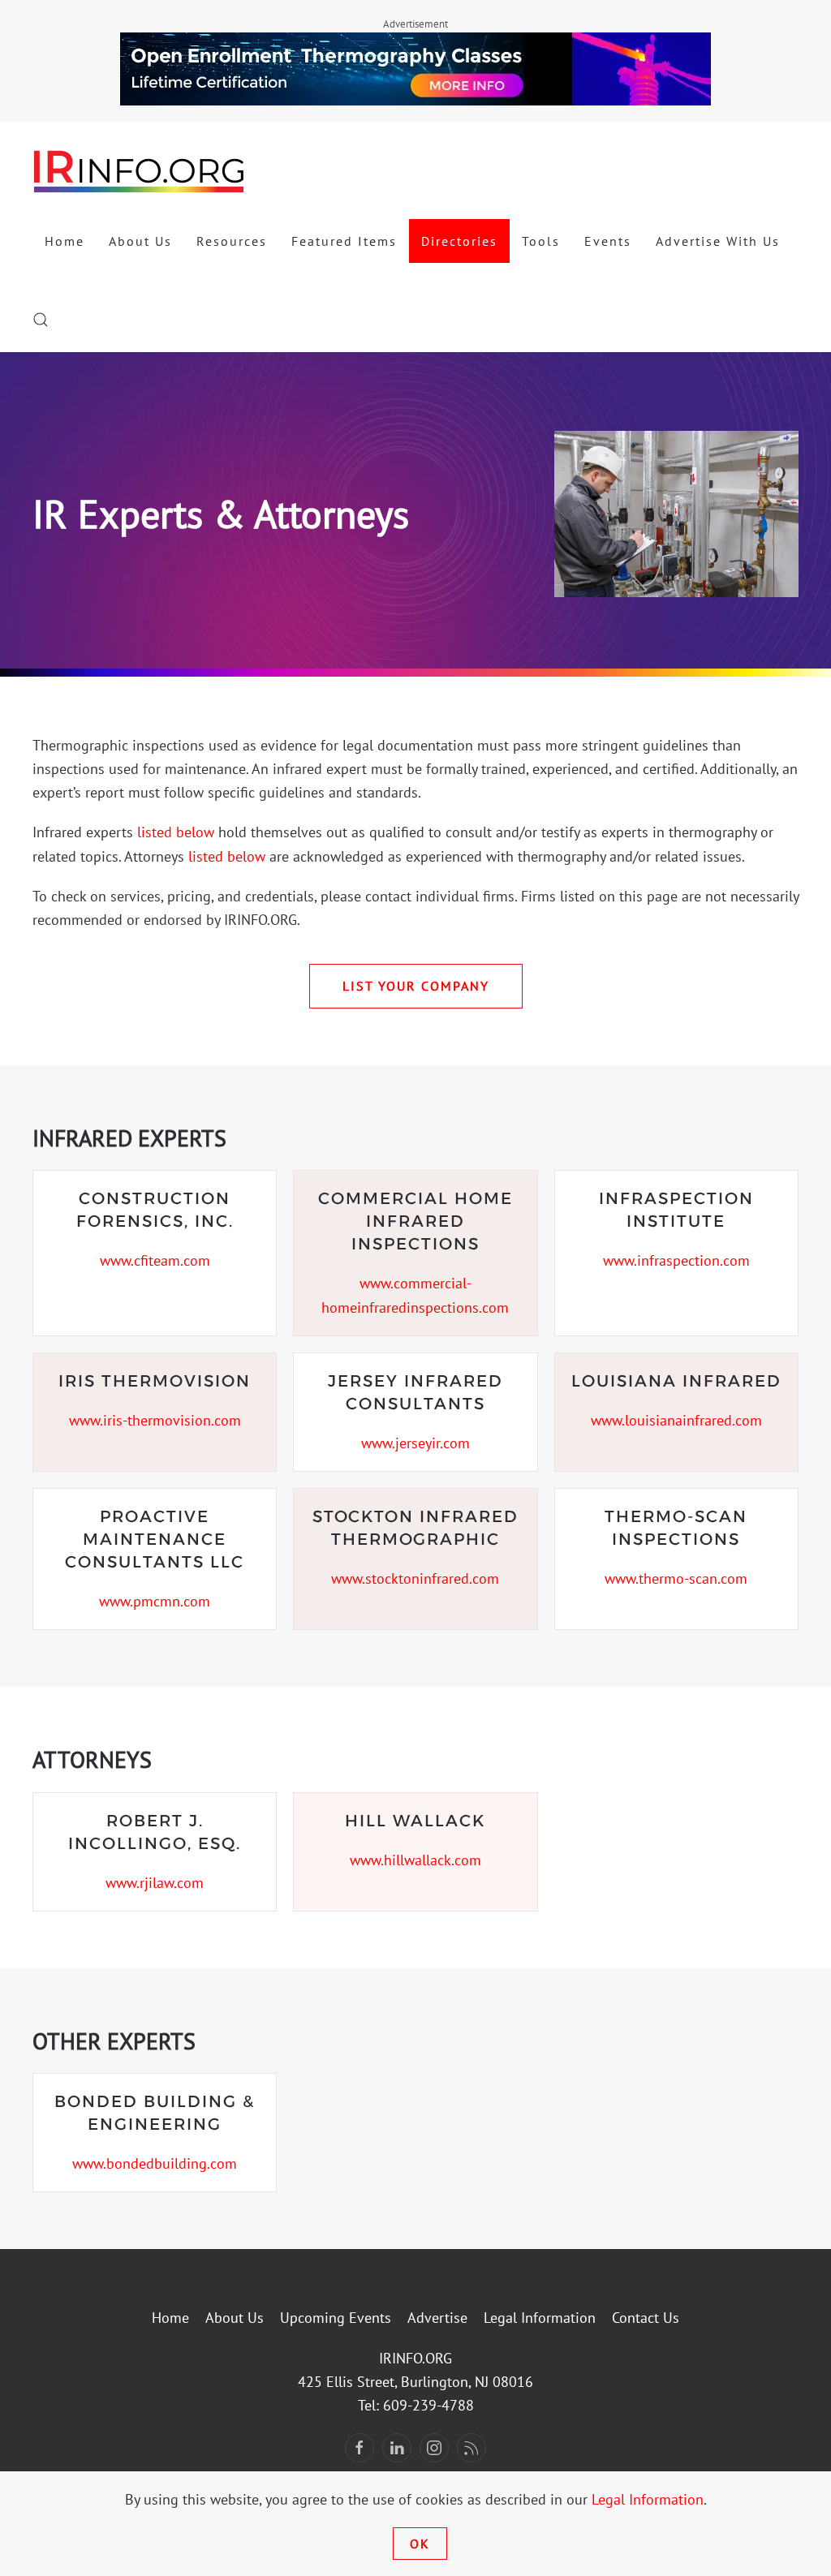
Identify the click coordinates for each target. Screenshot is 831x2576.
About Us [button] (140, 241)
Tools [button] (541, 241)
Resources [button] (232, 241)
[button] (41, 320)
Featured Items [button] (344, 241)
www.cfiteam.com (155, 1260)
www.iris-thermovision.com (155, 1420)
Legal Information (540, 2318)
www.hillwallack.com (415, 1860)
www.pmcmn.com (155, 1601)
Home (65, 241)
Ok (420, 2544)
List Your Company (416, 986)
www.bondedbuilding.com (155, 2163)
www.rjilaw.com (155, 1883)
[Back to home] (140, 170)
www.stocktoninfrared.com (415, 1578)
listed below (176, 832)
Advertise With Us (718, 241)
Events (608, 241)
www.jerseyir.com (415, 1443)
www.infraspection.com (676, 1260)
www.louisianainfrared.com (676, 1420)
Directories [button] (459, 241)
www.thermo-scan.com (676, 1578)
